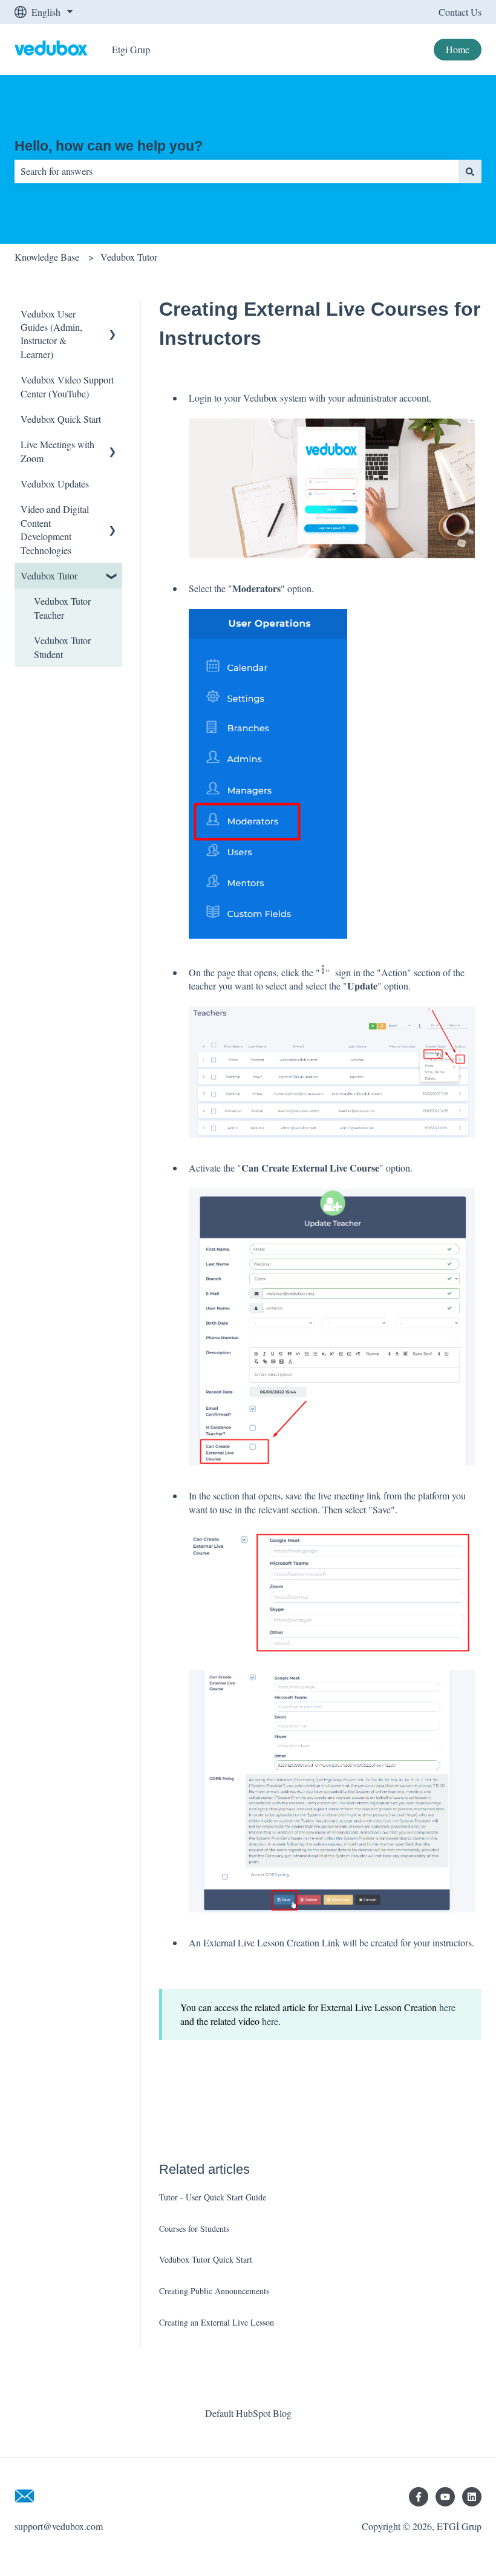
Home (458, 49)
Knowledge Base (47, 257)
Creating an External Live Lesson (217, 2322)
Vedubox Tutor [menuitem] (49, 576)
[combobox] (237, 171)
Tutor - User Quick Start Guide (213, 2197)
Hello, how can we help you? (109, 146)
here (447, 2007)
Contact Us (460, 12)
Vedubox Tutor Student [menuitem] (62, 647)
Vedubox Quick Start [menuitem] (61, 419)
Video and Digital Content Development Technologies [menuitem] (55, 529)
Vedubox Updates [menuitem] (55, 484)
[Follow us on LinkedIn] (472, 2497)
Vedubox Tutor (129, 257)
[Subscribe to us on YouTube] (445, 2497)
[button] (113, 315)
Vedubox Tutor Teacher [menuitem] (62, 608)
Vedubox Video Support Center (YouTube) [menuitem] (67, 386)
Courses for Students (194, 2229)
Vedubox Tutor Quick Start (206, 2259)
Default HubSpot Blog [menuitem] (248, 2413)
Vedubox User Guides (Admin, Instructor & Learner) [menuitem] (51, 334)
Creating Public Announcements (214, 2291)
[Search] (470, 171)
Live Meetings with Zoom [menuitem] (57, 451)
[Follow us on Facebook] (419, 2497)
